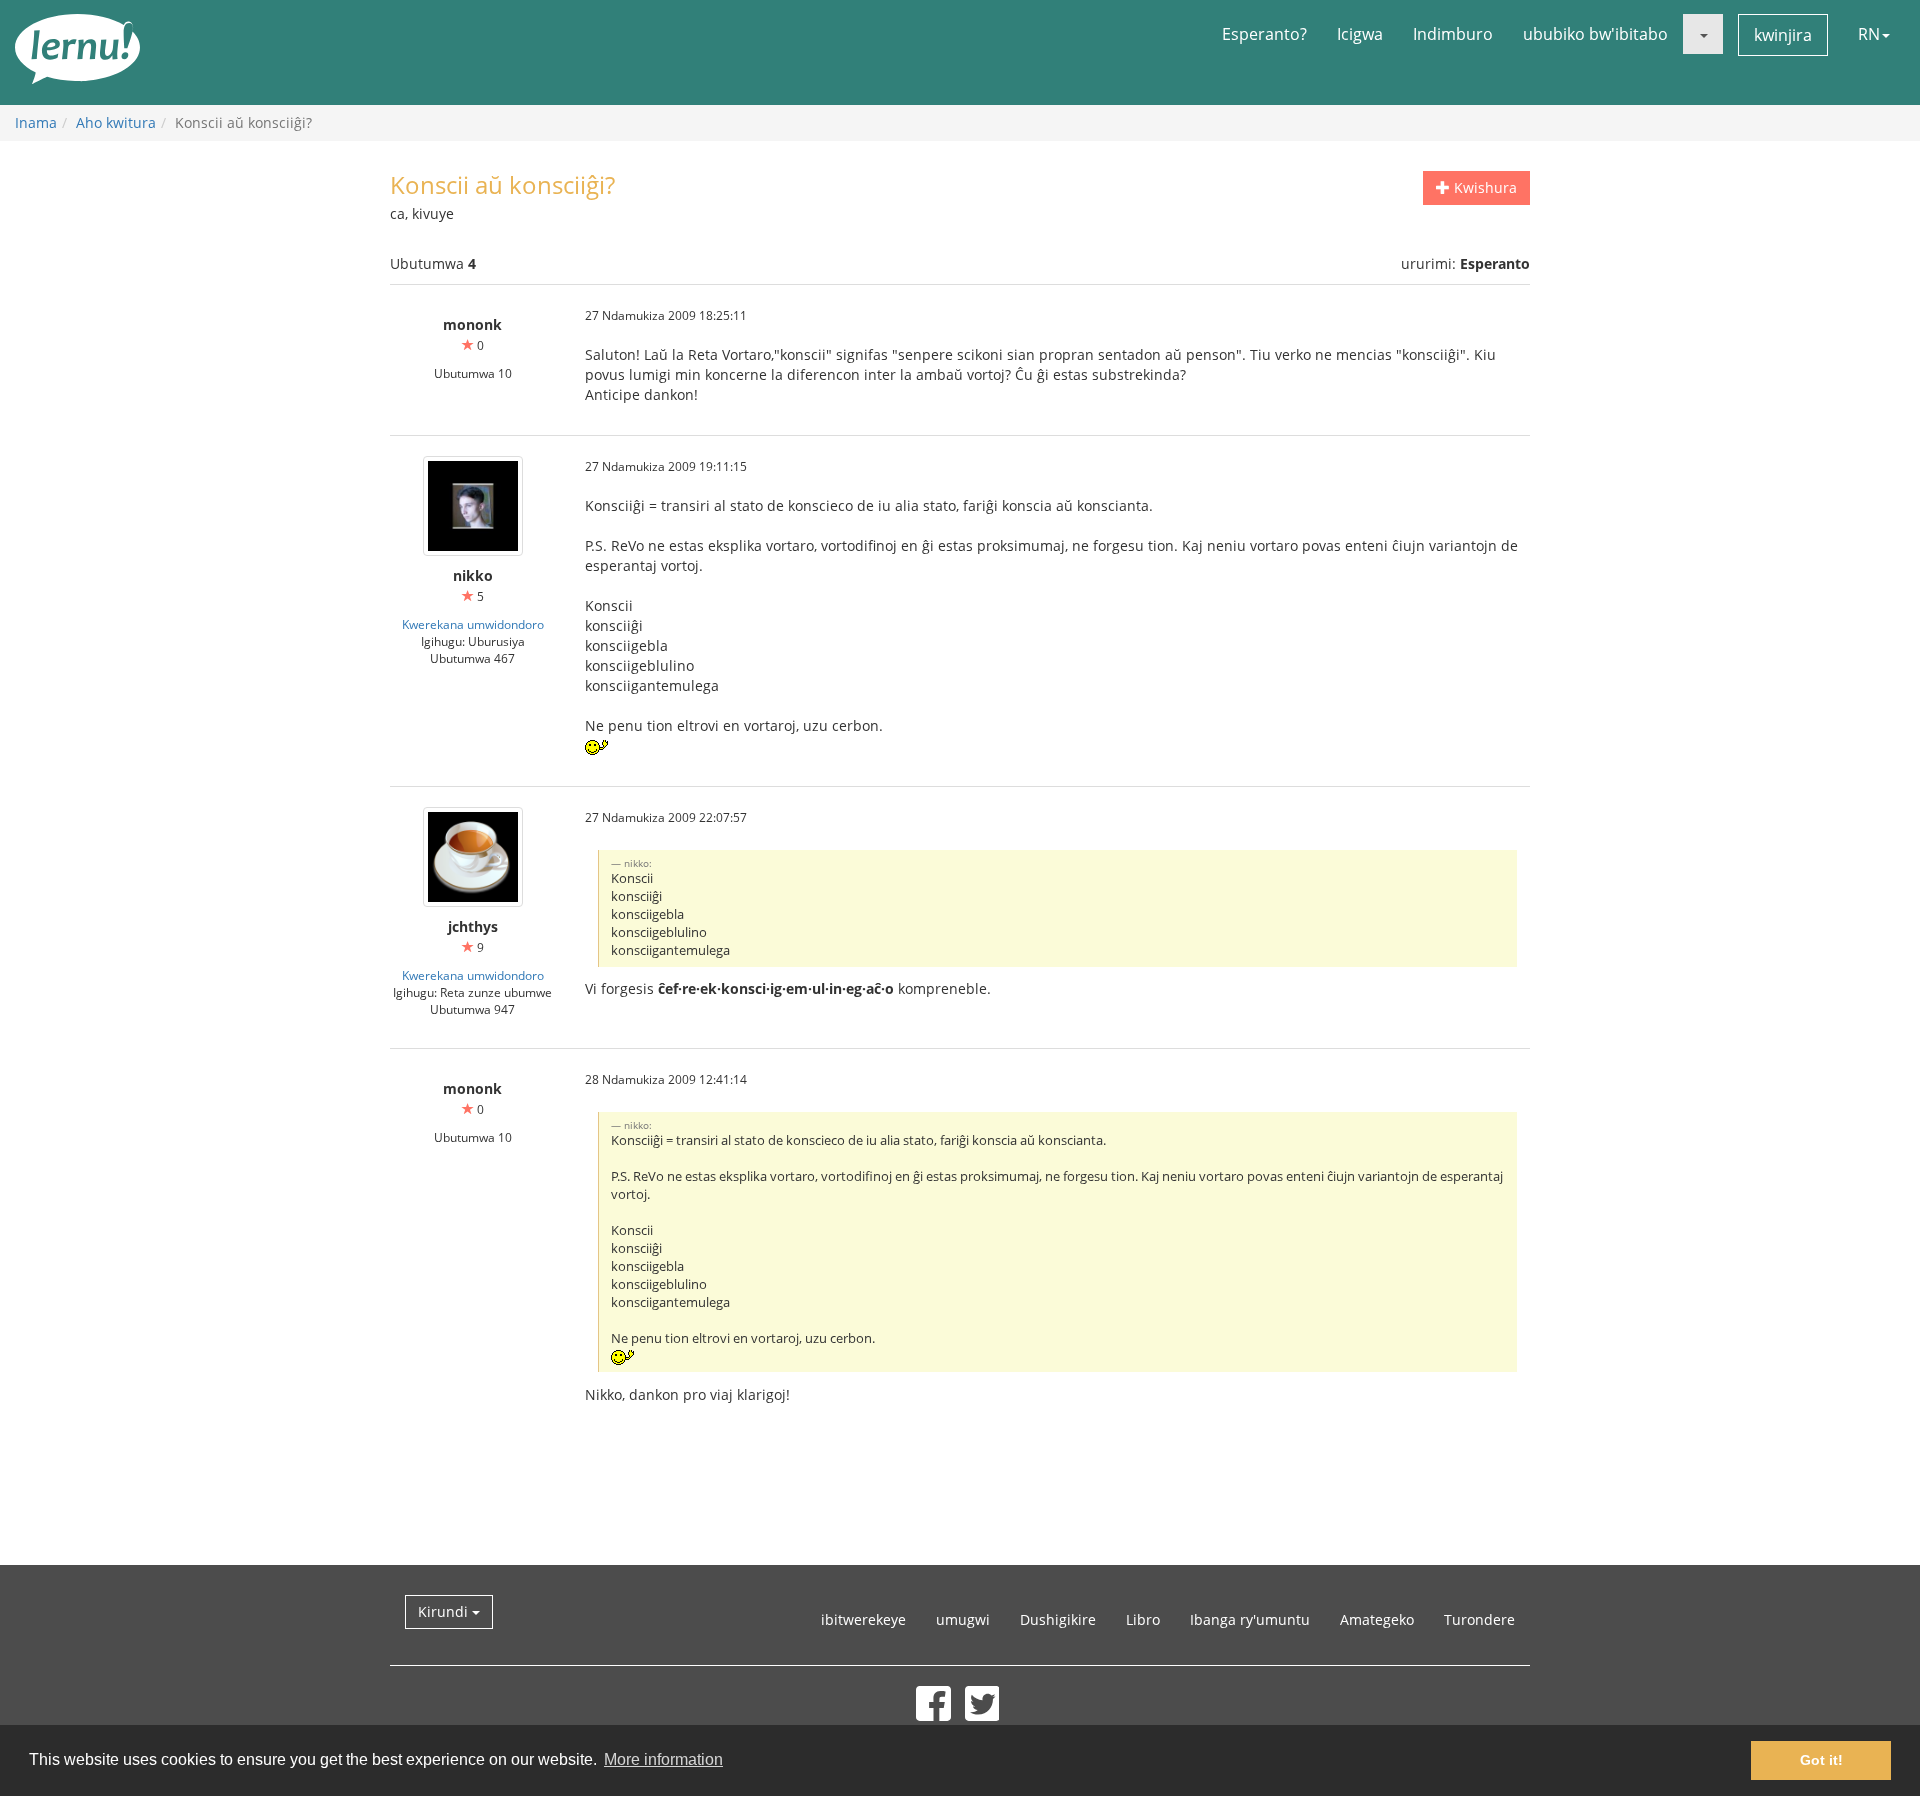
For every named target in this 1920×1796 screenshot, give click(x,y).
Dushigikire (1058, 1619)
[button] (1703, 34)
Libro (1143, 1619)
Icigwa (1360, 34)
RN (1869, 34)
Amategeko (1377, 1619)
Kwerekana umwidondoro (473, 624)
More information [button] (663, 1759)
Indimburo (1453, 34)
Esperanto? (1264, 34)
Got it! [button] (1821, 1760)
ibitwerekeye (863, 1619)
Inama (36, 122)
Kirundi (445, 1611)
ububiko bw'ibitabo (1595, 34)
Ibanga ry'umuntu (1250, 1619)
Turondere (1479, 1619)
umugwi (963, 1619)
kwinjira (1783, 35)
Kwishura (1483, 187)
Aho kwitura (116, 122)
